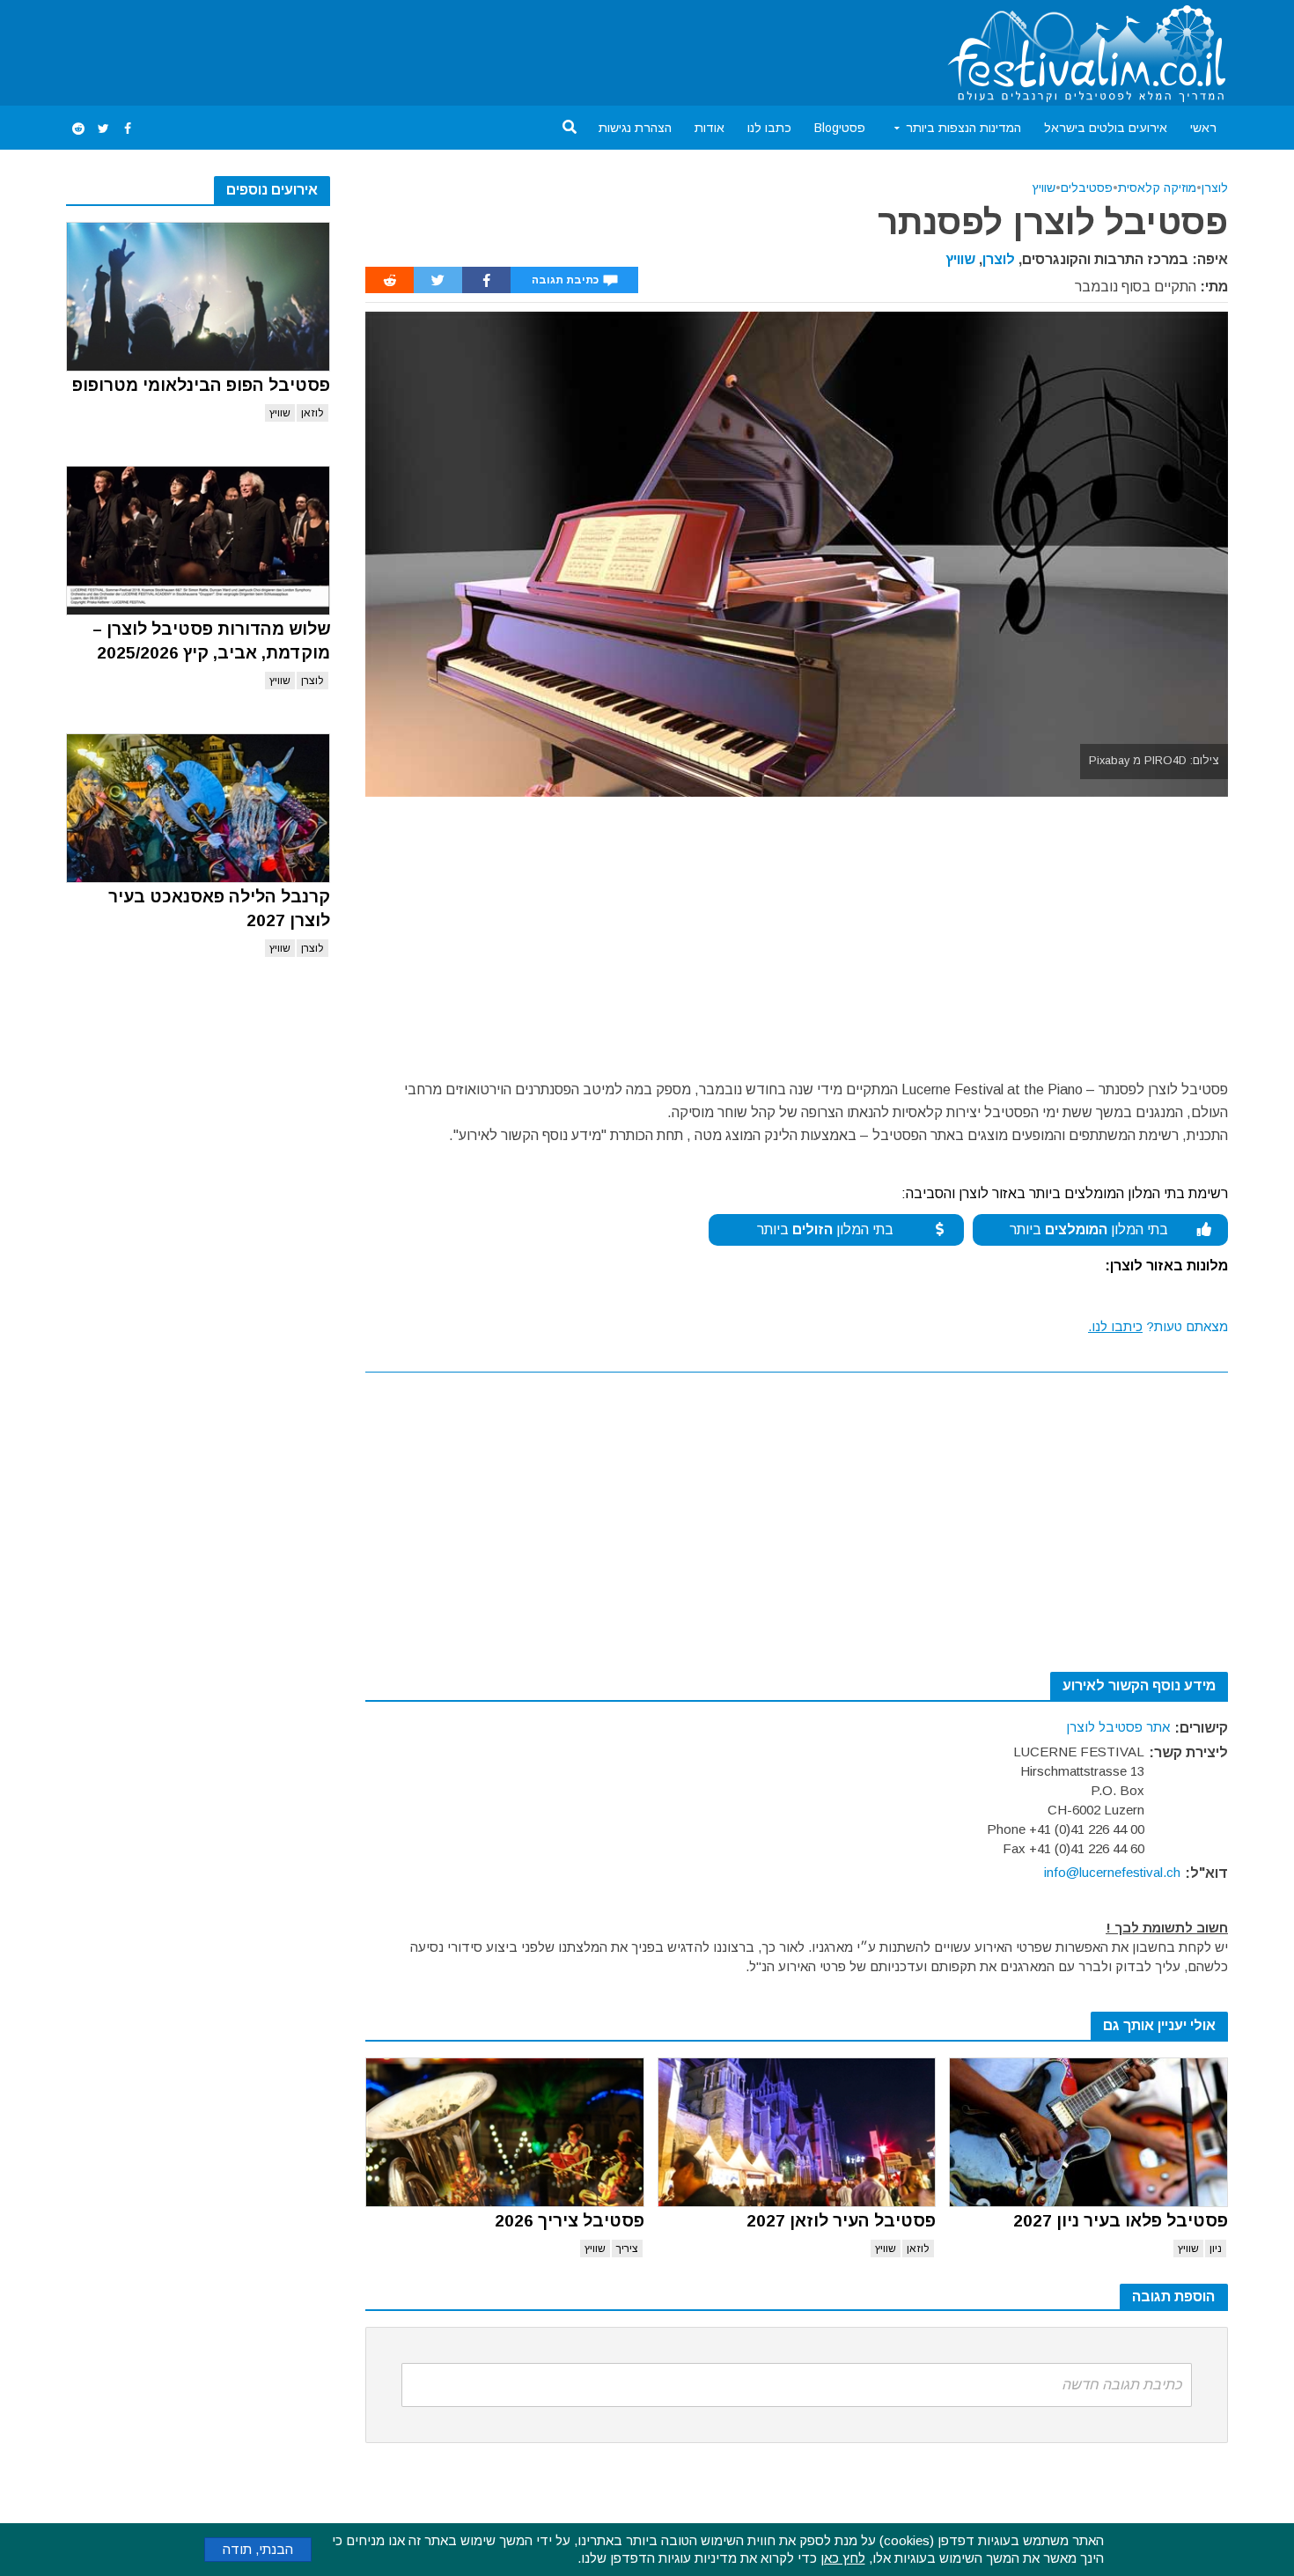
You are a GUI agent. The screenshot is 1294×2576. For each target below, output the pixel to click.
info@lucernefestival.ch (1112, 1872)
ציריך (627, 2248)
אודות (709, 128)
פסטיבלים (1087, 188)
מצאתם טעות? (1158, 1326)
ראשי (1203, 128)
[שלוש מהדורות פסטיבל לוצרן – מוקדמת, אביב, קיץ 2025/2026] (198, 541)
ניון (1216, 2248)
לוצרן (312, 681)
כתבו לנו (769, 128)
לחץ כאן (843, 2558)
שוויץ (280, 413)
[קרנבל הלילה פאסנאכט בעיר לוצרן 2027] (198, 808)
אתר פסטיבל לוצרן (1118, 1727)
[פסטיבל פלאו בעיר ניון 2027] (1088, 2132)
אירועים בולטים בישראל (1106, 128)
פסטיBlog (840, 128)
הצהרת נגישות (635, 128)
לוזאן (312, 413)
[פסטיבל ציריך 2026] (505, 2132)
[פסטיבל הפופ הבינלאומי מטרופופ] (198, 297)
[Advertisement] (386, 49)
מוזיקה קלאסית (1157, 188)
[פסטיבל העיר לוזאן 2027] (797, 2132)
